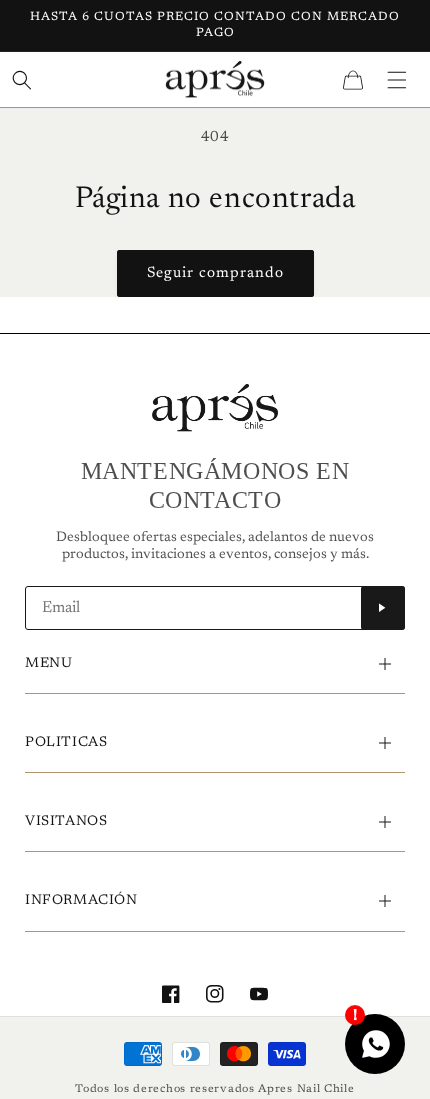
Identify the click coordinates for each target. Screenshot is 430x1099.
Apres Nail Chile (306, 1089)
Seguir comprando (215, 273)
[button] (397, 79)
